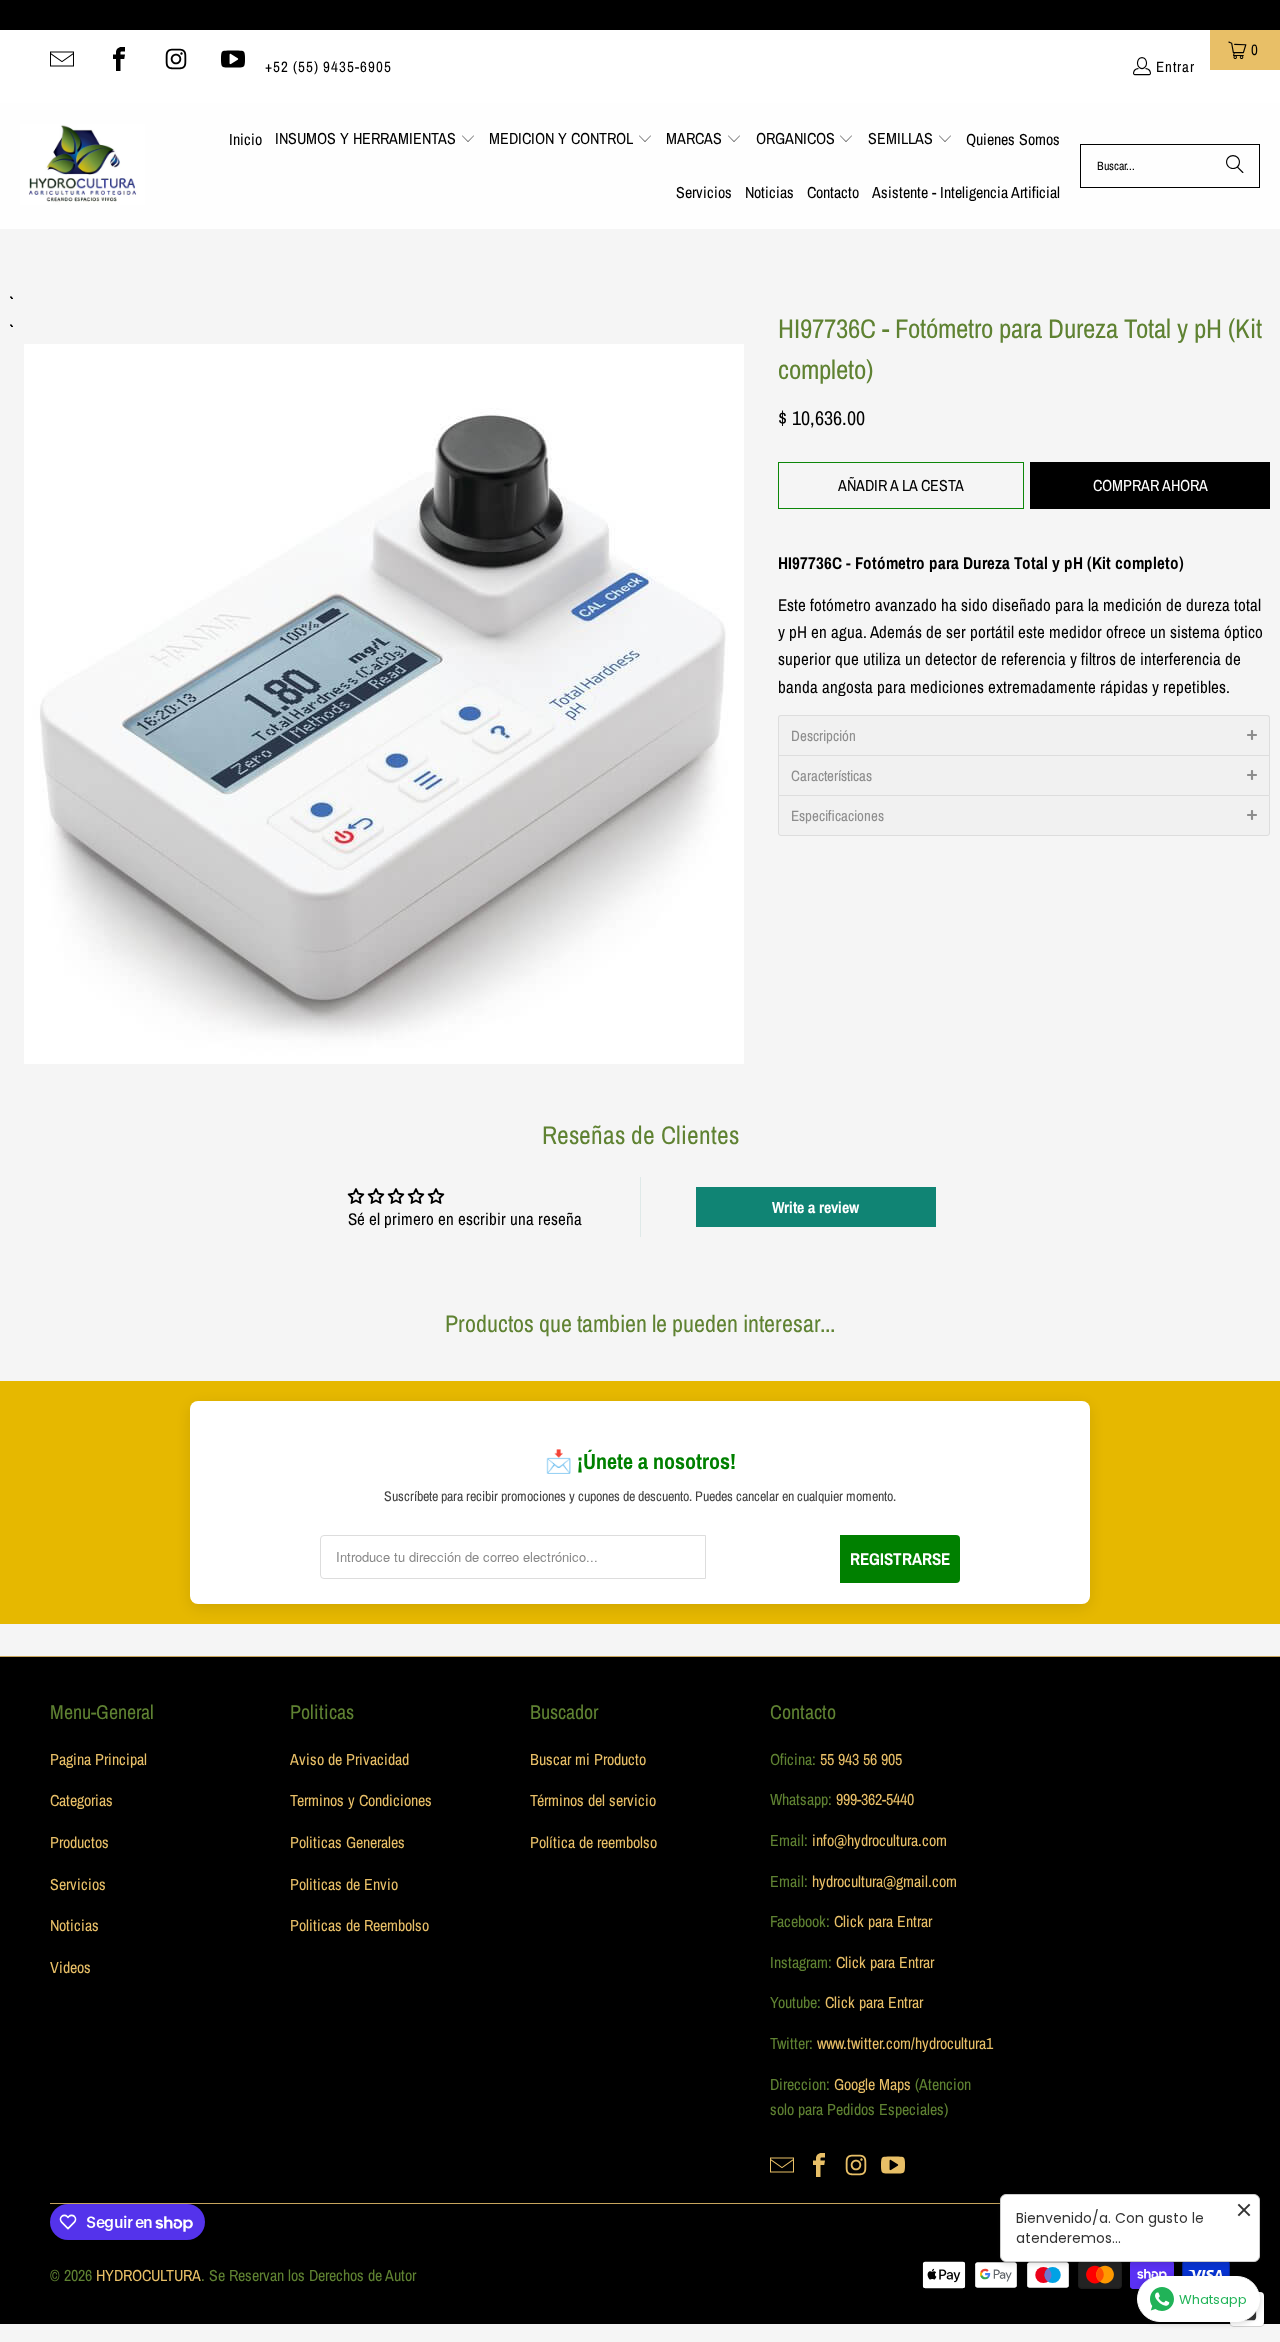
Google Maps (872, 2084)
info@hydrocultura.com (879, 1840)
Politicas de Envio (344, 1884)
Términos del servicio (593, 1800)
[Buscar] (1235, 166)
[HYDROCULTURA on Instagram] (176, 59)
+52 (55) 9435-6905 (328, 66)
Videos (70, 1967)
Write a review (815, 1207)
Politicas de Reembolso (359, 1925)
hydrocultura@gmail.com (884, 1881)
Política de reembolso (593, 1842)
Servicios (78, 1884)
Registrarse (900, 1558)
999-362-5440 (873, 1799)
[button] (375, 140)
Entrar (1175, 66)
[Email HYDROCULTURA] (62, 59)
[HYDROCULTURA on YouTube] (233, 59)
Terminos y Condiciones (361, 1800)
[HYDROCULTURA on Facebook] (119, 59)
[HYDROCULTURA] (82, 166)
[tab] (1024, 735)
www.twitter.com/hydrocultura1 (905, 2043)
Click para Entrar (883, 1921)
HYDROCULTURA (148, 2275)
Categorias (81, 1800)
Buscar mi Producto (588, 1759)
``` (384, 676)
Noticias (74, 1925)
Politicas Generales (347, 1842)
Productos (79, 1842)
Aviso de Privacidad (349, 1759)
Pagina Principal (98, 1759)
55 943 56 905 (861, 1759)
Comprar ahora (1150, 485)
